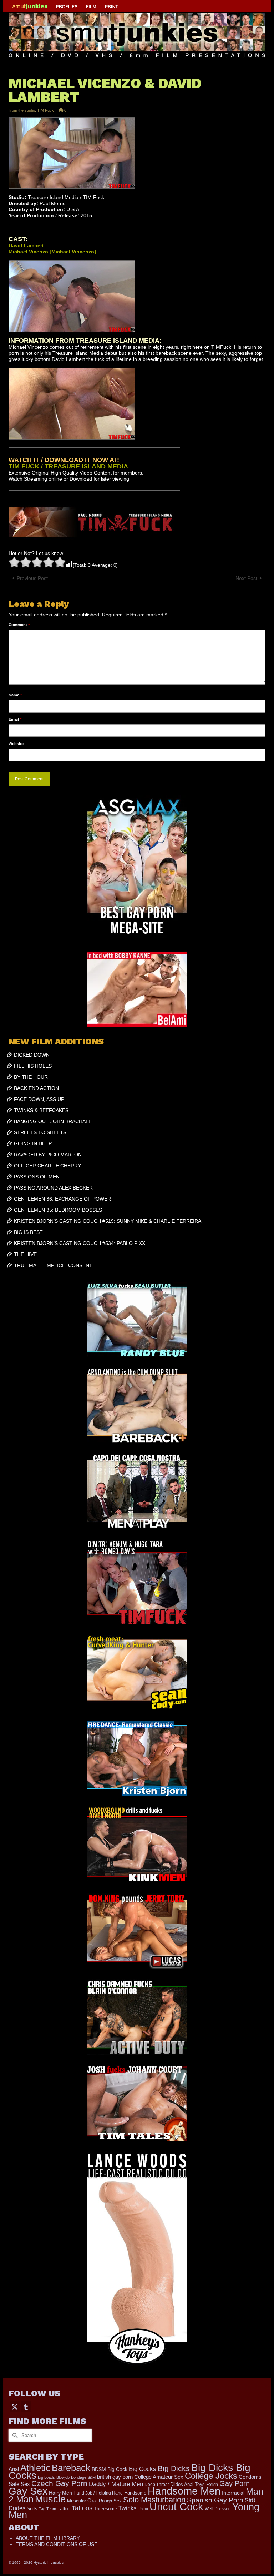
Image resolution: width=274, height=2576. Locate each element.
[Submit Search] (14, 2435)
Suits (32, 2509)
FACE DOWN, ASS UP (39, 1099)
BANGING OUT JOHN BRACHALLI (53, 1121)
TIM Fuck (45, 110)
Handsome (135, 2493)
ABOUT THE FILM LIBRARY (48, 2538)
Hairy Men (60, 2493)
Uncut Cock (176, 2507)
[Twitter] (15, 2407)
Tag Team (47, 2509)
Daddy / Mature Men (116, 2484)
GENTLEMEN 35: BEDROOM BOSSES (58, 1210)
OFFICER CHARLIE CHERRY (47, 1166)
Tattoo (64, 2509)
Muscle (50, 2499)
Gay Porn (235, 2483)
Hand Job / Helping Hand (98, 2493)
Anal (14, 2469)
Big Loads (46, 2477)
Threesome (105, 2509)
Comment (19, 625)
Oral (92, 2501)
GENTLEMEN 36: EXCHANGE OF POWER (62, 1199)
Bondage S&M (83, 2477)
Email (15, 719)
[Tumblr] (26, 2407)
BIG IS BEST (28, 1232)
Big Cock (117, 2469)
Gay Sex (28, 2491)
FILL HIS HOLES (33, 1066)
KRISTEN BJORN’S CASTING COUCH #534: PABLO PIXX (80, 1243)
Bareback (71, 2468)
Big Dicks (174, 2468)
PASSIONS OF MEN (37, 1177)
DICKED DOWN (32, 1055)
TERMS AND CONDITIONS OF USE (57, 2544)
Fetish (212, 2485)
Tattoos (82, 2508)
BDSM (99, 2469)
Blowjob (63, 2477)
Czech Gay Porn (59, 2483)
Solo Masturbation (154, 2500)
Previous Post (32, 578)
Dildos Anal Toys (187, 2484)
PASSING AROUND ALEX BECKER (53, 1188)
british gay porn (115, 2477)
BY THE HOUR (31, 1077)
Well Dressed (218, 2509)
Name (15, 695)
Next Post (246, 578)
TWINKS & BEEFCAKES (41, 1110)
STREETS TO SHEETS (40, 1132)
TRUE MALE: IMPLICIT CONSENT (53, 1265)
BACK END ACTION (36, 1088)
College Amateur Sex (159, 2477)
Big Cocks (143, 2469)
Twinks (127, 2508)
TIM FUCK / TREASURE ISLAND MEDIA (68, 466)
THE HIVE (25, 1254)
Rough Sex (110, 2501)
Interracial (233, 2493)
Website (16, 744)
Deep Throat (157, 2484)
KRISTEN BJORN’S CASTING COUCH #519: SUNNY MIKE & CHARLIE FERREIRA (108, 1221)
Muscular (77, 2501)
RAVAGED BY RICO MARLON (48, 1155)
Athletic (35, 2468)
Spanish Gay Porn (215, 2500)
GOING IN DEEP (33, 1143)
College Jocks (211, 2476)
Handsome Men (184, 2491)
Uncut (143, 2509)
